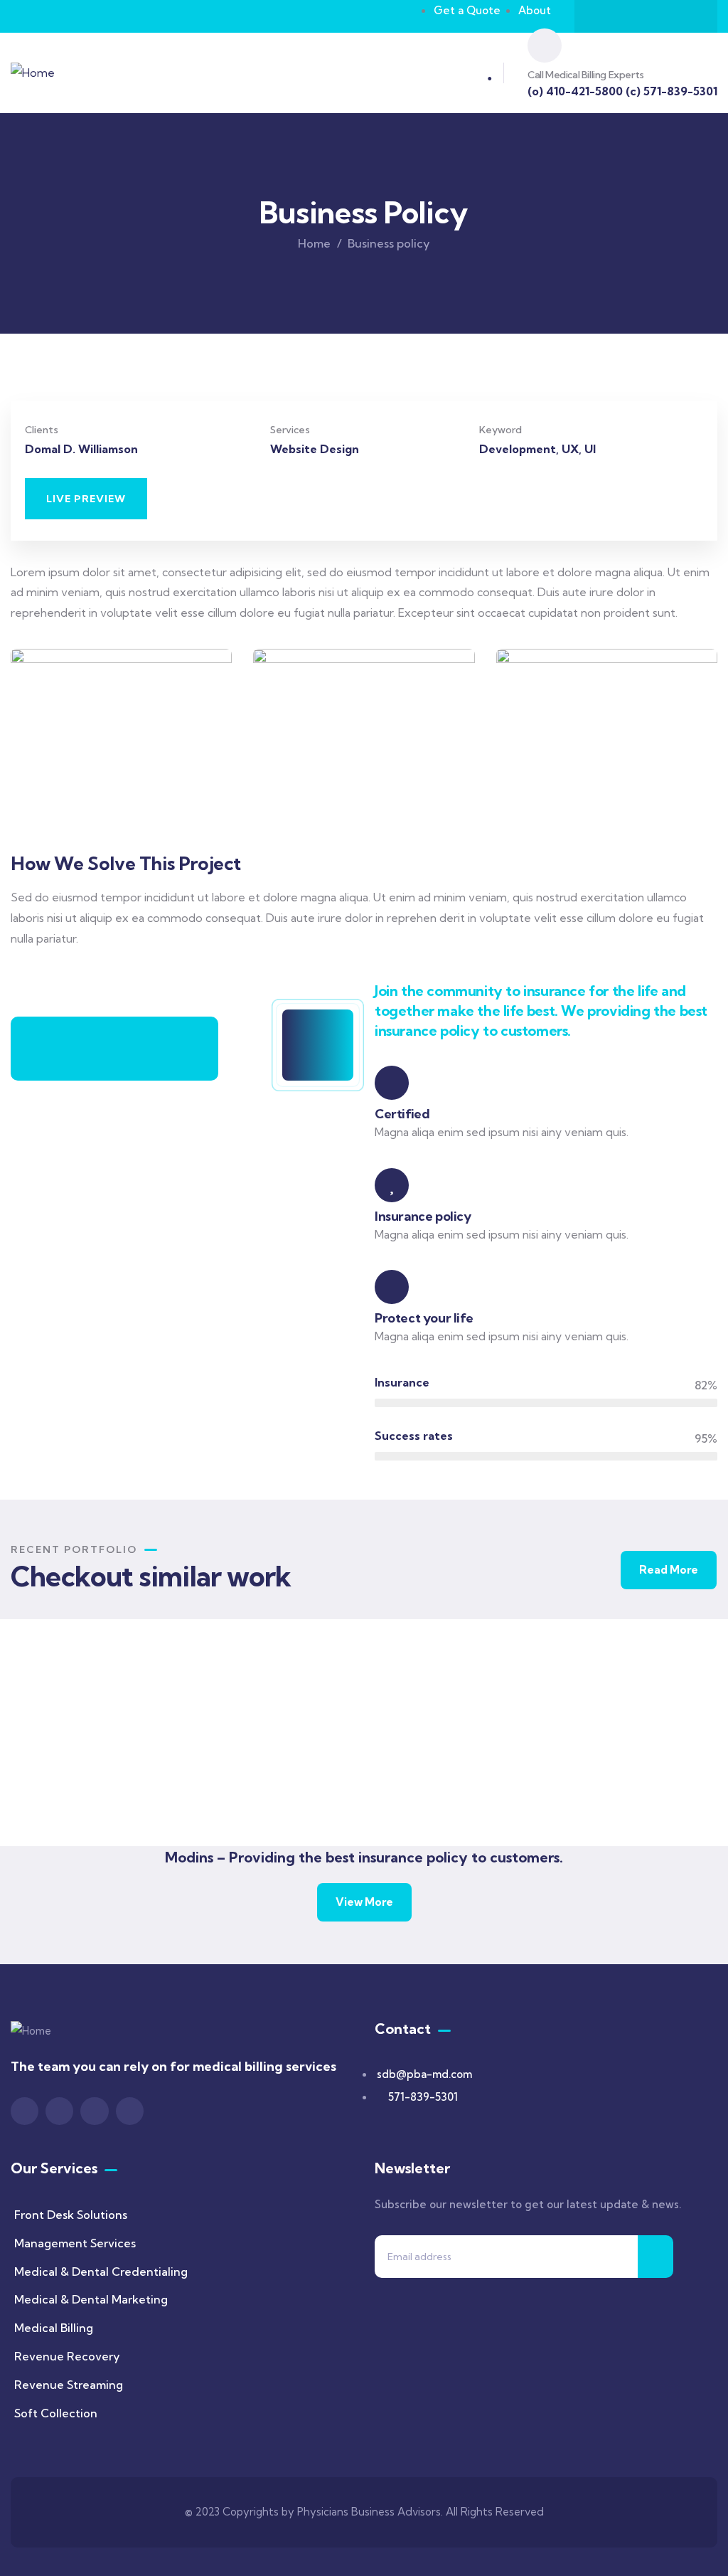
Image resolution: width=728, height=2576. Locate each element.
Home (314, 243)
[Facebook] (604, 16)
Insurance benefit (618, 1785)
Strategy (421, 1786)
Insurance (62, 1801)
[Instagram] (660, 16)
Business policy (442, 1767)
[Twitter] (632, 16)
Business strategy (265, 1785)
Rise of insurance (89, 1782)
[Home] (33, 73)
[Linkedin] (687, 16)
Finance (233, 1803)
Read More (669, 1570)
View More (364, 1902)
